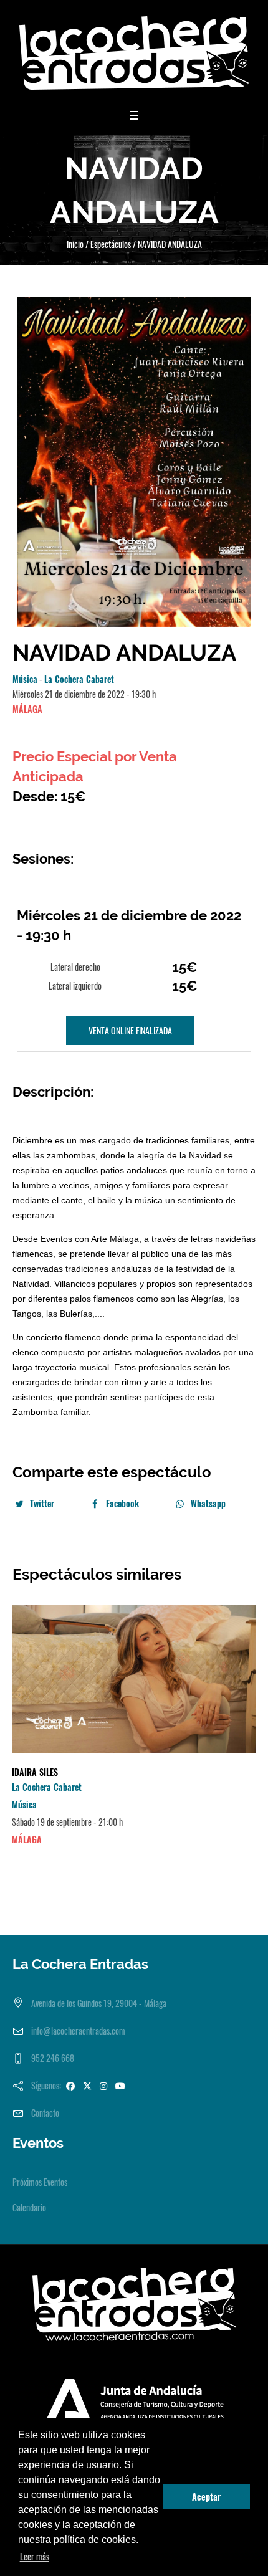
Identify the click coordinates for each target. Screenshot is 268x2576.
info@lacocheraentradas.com (78, 2030)
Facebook (122, 1503)
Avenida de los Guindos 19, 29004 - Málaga (99, 2003)
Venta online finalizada (130, 1030)
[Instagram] (103, 2085)
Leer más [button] (35, 2556)
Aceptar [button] (206, 2497)
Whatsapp (208, 1503)
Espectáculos (111, 244)
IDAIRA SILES (35, 1772)
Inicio (75, 244)
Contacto (45, 2113)
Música (25, 679)
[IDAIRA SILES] (134, 1679)
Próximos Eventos (40, 2182)
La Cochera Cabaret (79, 679)
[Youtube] (120, 2085)
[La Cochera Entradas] (134, 53)
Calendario (29, 2207)
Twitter (42, 1503)
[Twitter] (87, 2085)
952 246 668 (53, 2058)
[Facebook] (70, 2085)
